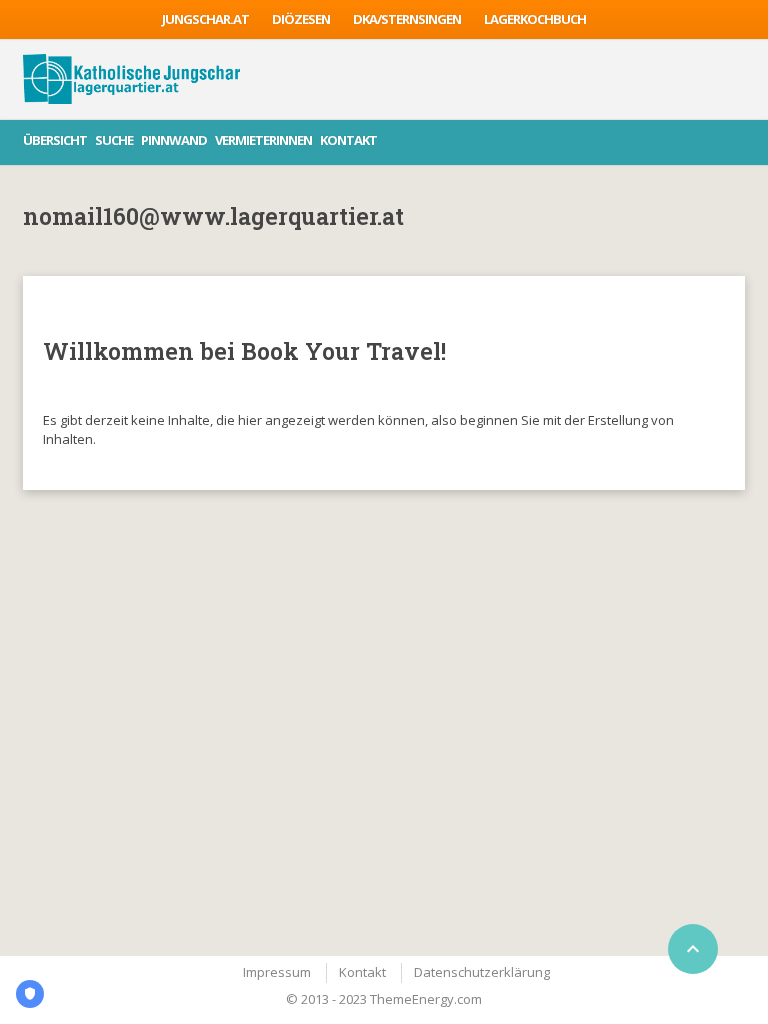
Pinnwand (174, 140)
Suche (114, 140)
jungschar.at (205, 19)
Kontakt (348, 140)
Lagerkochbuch (535, 19)
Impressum (277, 972)
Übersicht (55, 140)
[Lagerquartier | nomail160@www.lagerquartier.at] (131, 79)
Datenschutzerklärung (482, 972)
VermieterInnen (263, 140)
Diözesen (301, 19)
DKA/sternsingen (407, 19)
